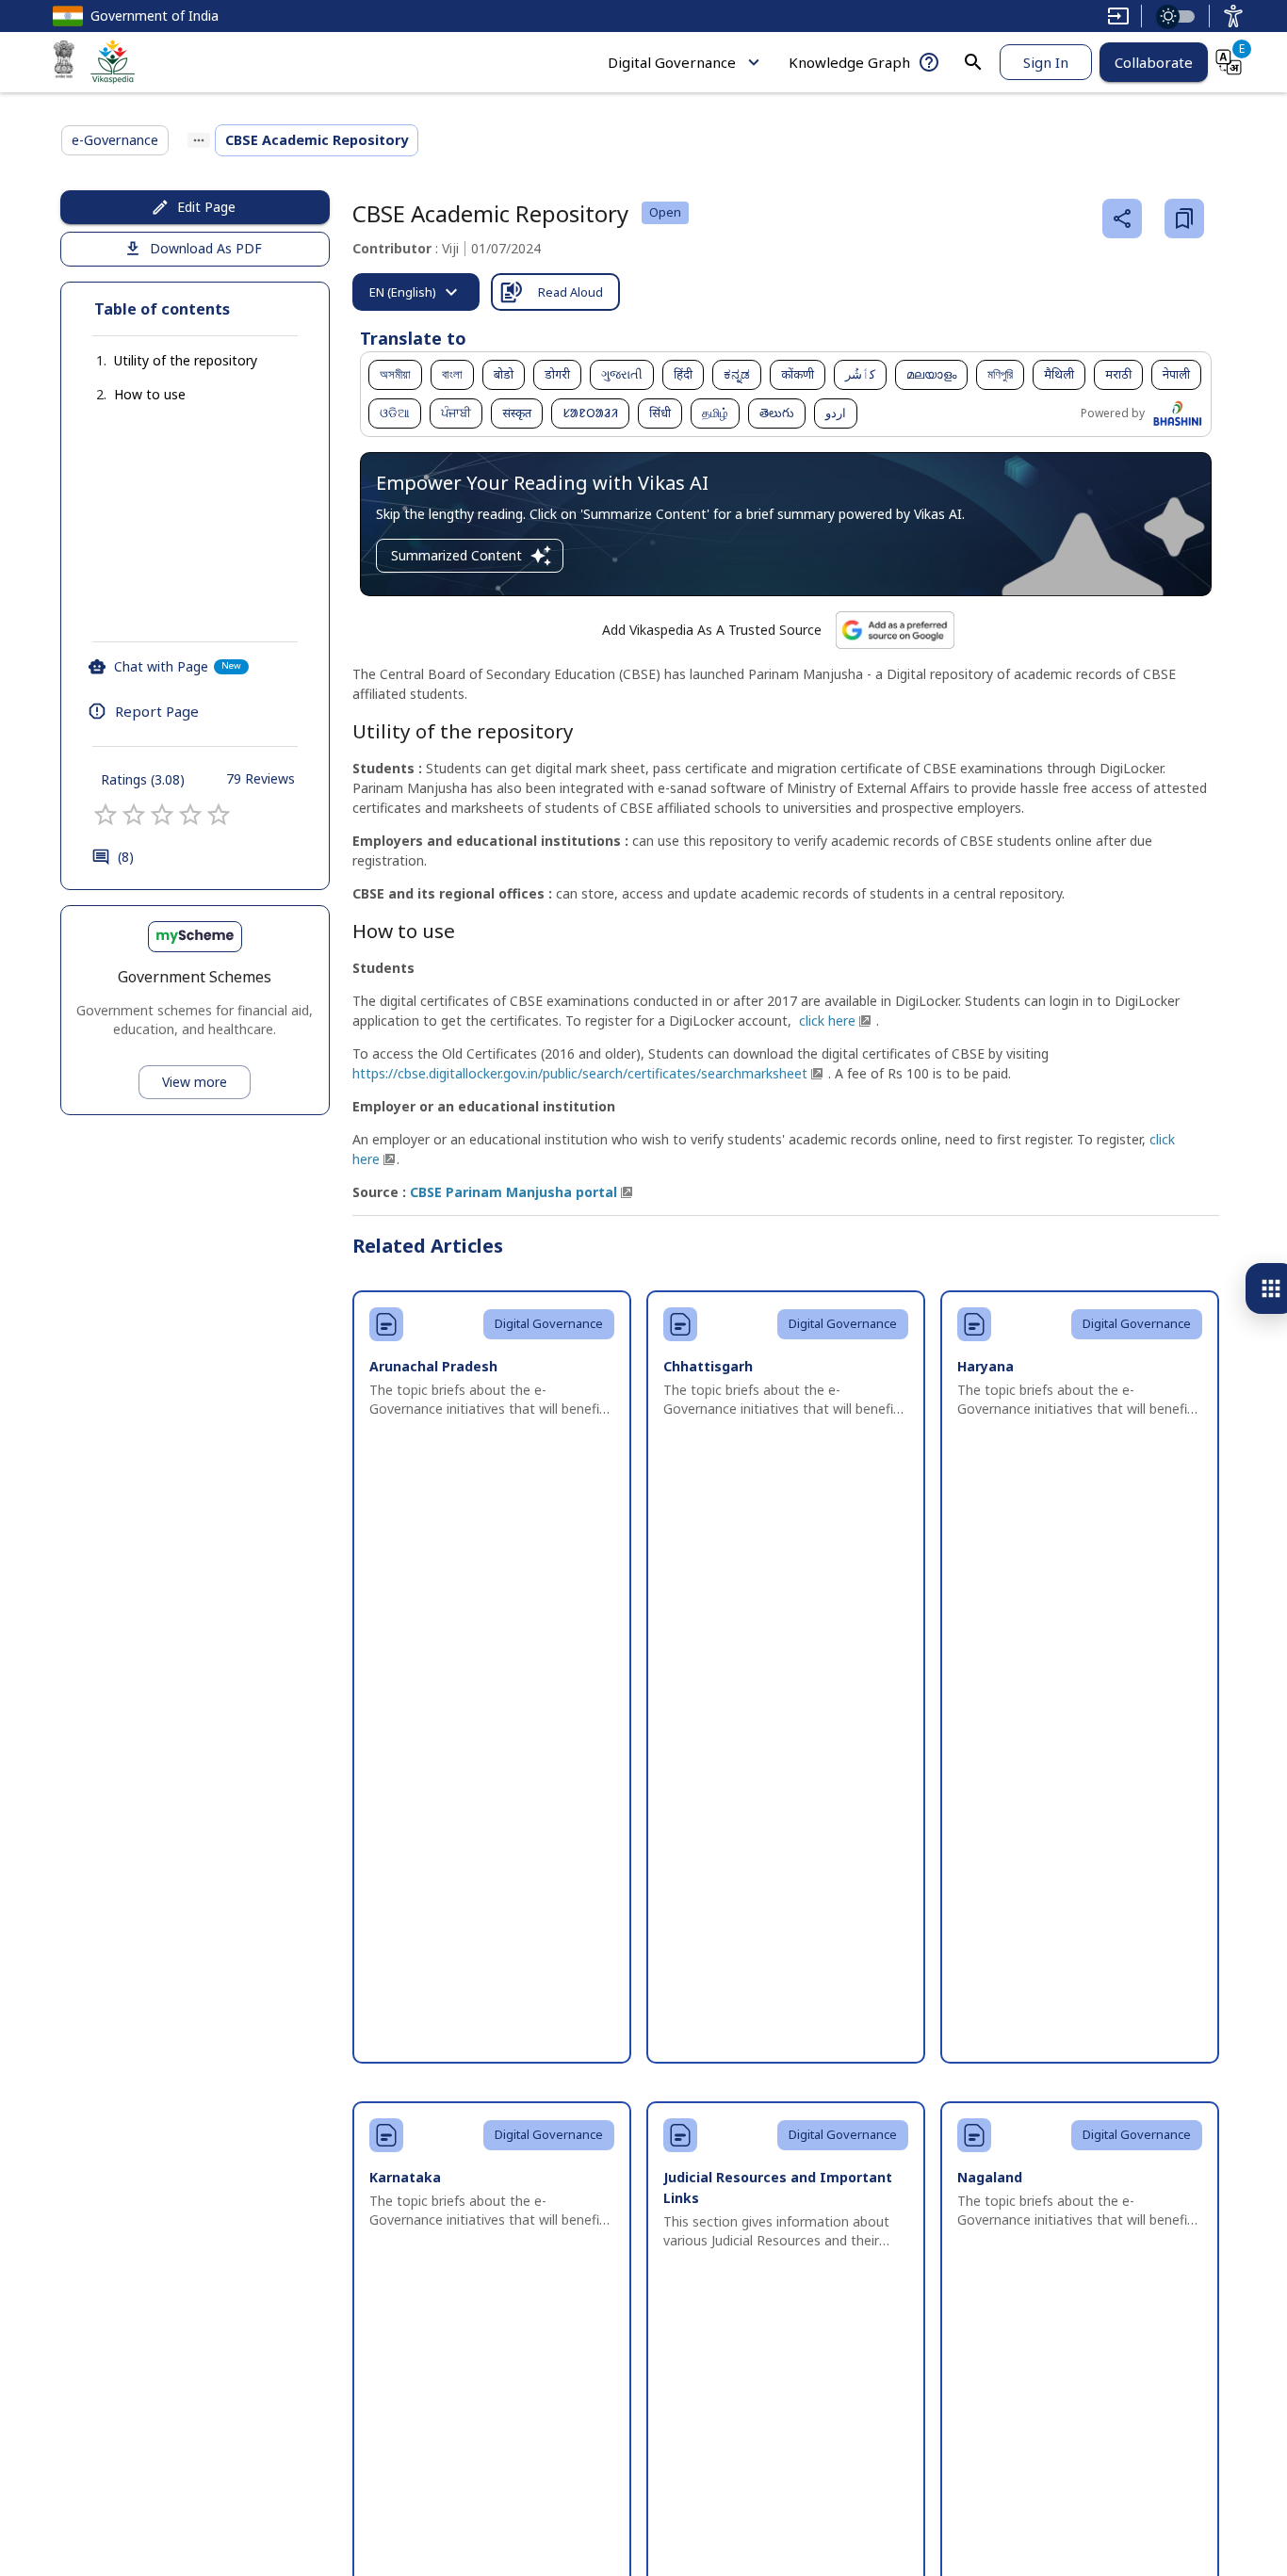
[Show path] (199, 140)
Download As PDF (206, 248)
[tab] (416, 292)
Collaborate (1154, 62)
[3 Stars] (162, 815)
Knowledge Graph (849, 62)
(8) (126, 857)
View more (195, 1082)
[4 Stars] (190, 815)
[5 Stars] (219, 815)
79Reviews (261, 778)
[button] (167, 361)
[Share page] (1122, 219)
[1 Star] (106, 815)
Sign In (1046, 62)
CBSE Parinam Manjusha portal (513, 1192)
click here (827, 1021)
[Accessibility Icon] (1233, 16)
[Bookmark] (1184, 219)
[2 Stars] (134, 815)
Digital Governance (672, 62)
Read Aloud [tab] (570, 292)
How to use (150, 394)
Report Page (157, 711)
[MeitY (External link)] (64, 62)
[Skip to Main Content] (1118, 16)
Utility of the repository (186, 360)
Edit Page (206, 207)
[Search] (973, 62)
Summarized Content (456, 555)
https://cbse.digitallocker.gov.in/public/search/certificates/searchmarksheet (580, 1073)
